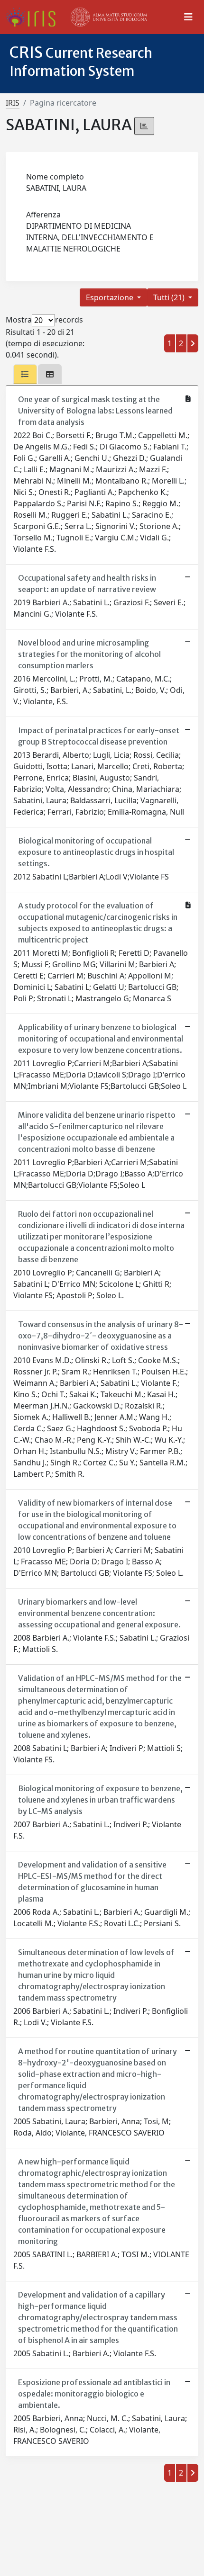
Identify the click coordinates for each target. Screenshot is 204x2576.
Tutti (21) (170, 297)
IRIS (13, 103)
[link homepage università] (109, 17)
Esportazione (111, 297)
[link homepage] (34, 17)
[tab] (25, 374)
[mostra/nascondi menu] (188, 17)
